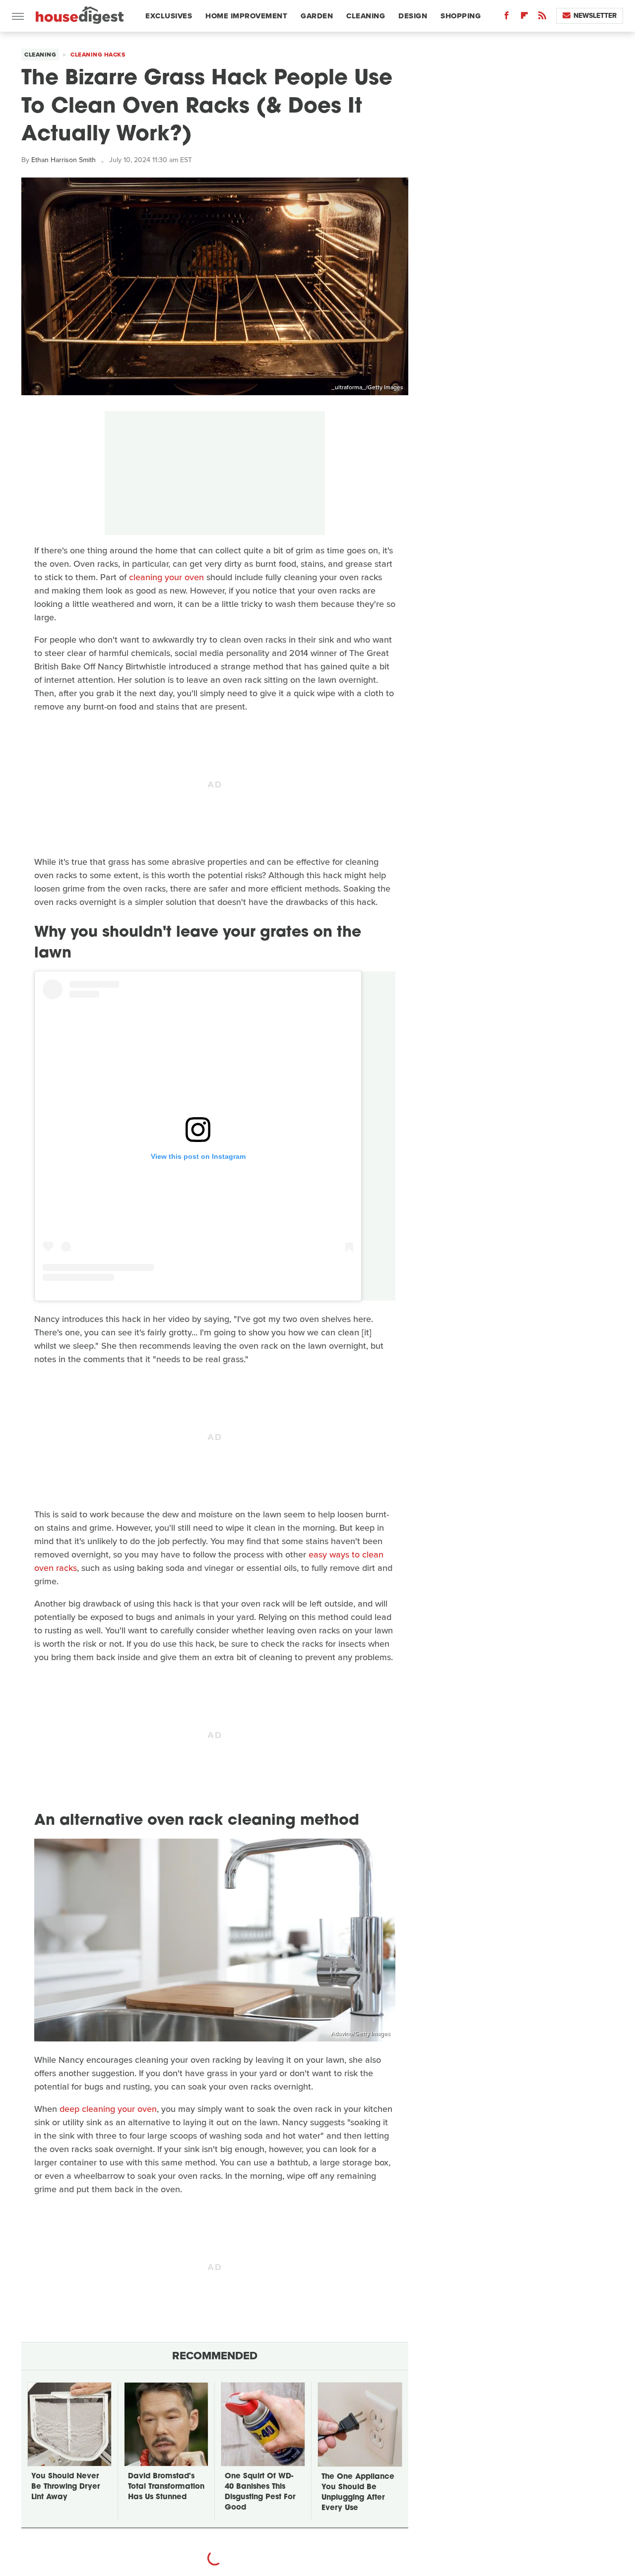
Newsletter (595, 16)
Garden (317, 16)
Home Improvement (246, 16)
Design (413, 16)
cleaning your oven (166, 577)
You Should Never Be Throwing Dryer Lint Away (65, 2487)
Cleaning (366, 16)
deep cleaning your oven (108, 2109)
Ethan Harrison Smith (63, 160)
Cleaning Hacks (98, 55)
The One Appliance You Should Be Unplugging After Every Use (358, 2493)
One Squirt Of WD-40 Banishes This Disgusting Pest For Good (260, 2492)
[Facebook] (507, 18)
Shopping (461, 16)
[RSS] (542, 18)
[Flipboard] (524, 18)
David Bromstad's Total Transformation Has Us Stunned (166, 2487)
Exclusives (169, 16)
